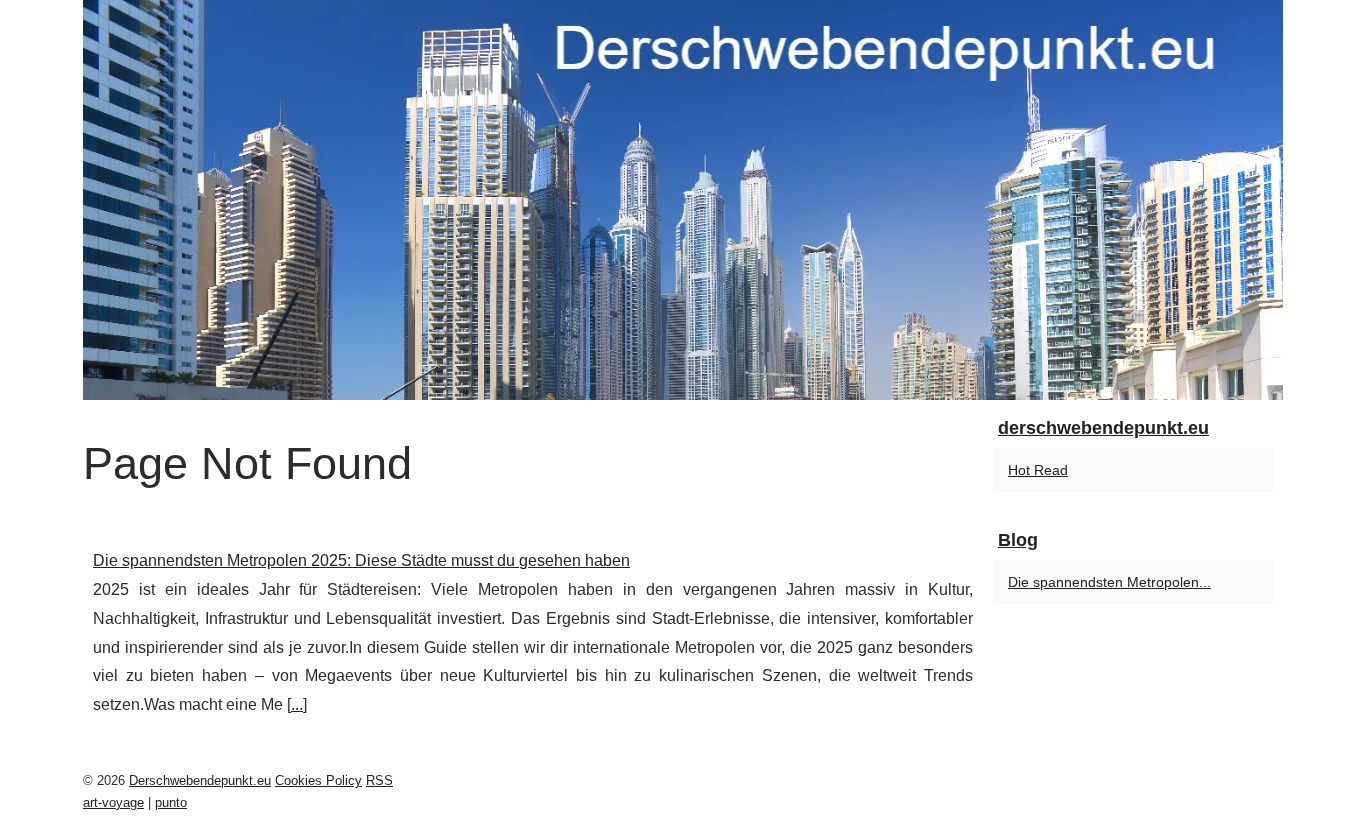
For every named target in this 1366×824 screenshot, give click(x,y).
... (297, 704)
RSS (379, 780)
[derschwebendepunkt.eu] (683, 200)
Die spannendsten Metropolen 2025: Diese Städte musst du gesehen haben (361, 560)
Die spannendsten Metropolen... (1109, 582)
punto (171, 802)
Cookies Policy (318, 780)
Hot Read (1038, 470)
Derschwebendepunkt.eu (200, 780)
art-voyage (113, 802)
